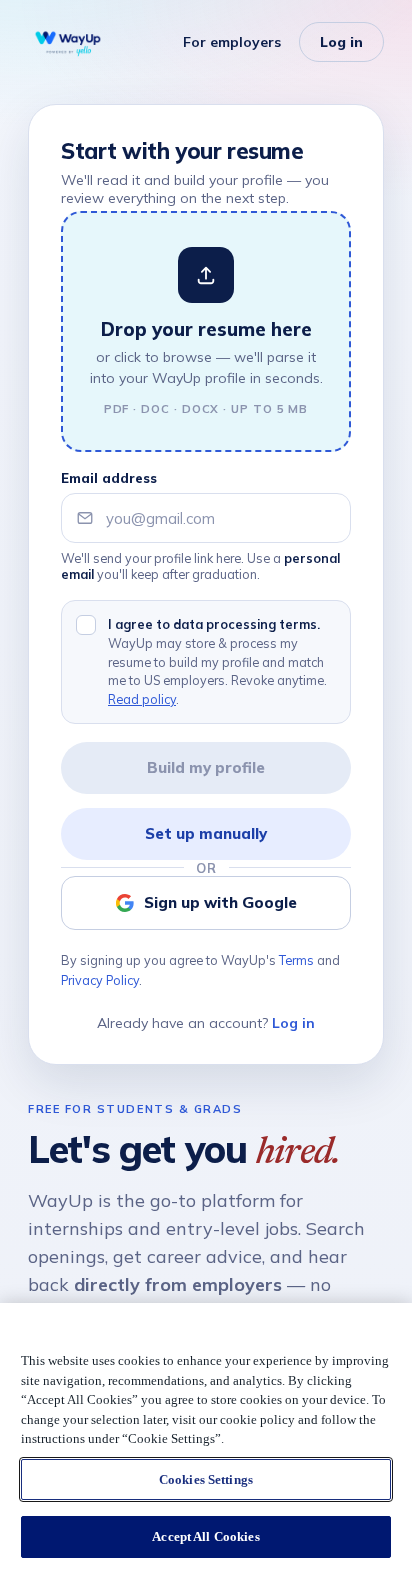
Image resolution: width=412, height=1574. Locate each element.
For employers (232, 42)
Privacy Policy (100, 980)
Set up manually (206, 833)
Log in (341, 42)
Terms (296, 960)
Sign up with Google (220, 902)
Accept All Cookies (205, 1536)
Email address (109, 478)
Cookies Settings (206, 1479)
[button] (206, 331)
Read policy (142, 699)
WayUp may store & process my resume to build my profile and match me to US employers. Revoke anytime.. (217, 661)
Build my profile (206, 767)
